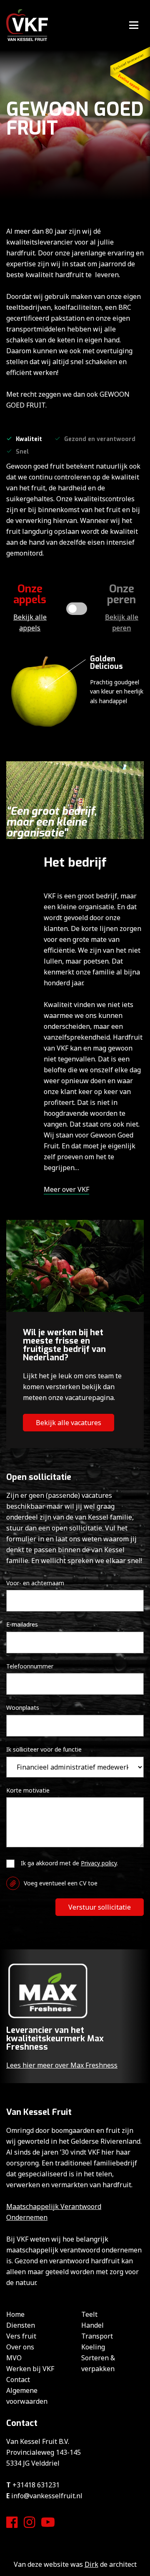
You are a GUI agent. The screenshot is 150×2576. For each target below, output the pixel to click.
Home (15, 2314)
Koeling (93, 2347)
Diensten (21, 2325)
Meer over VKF (66, 1189)
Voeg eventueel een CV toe (61, 1883)
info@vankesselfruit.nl (47, 2496)
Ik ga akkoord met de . (69, 1863)
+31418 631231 (36, 2485)
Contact (18, 2380)
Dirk (91, 2564)
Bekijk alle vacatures (69, 1423)
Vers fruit (21, 2336)
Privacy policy (99, 1863)
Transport (97, 2336)
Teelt (89, 2314)
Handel (92, 2325)
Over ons (20, 2347)
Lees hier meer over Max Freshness (62, 2065)
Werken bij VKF (30, 2369)
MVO (14, 2358)
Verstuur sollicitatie (100, 1907)
